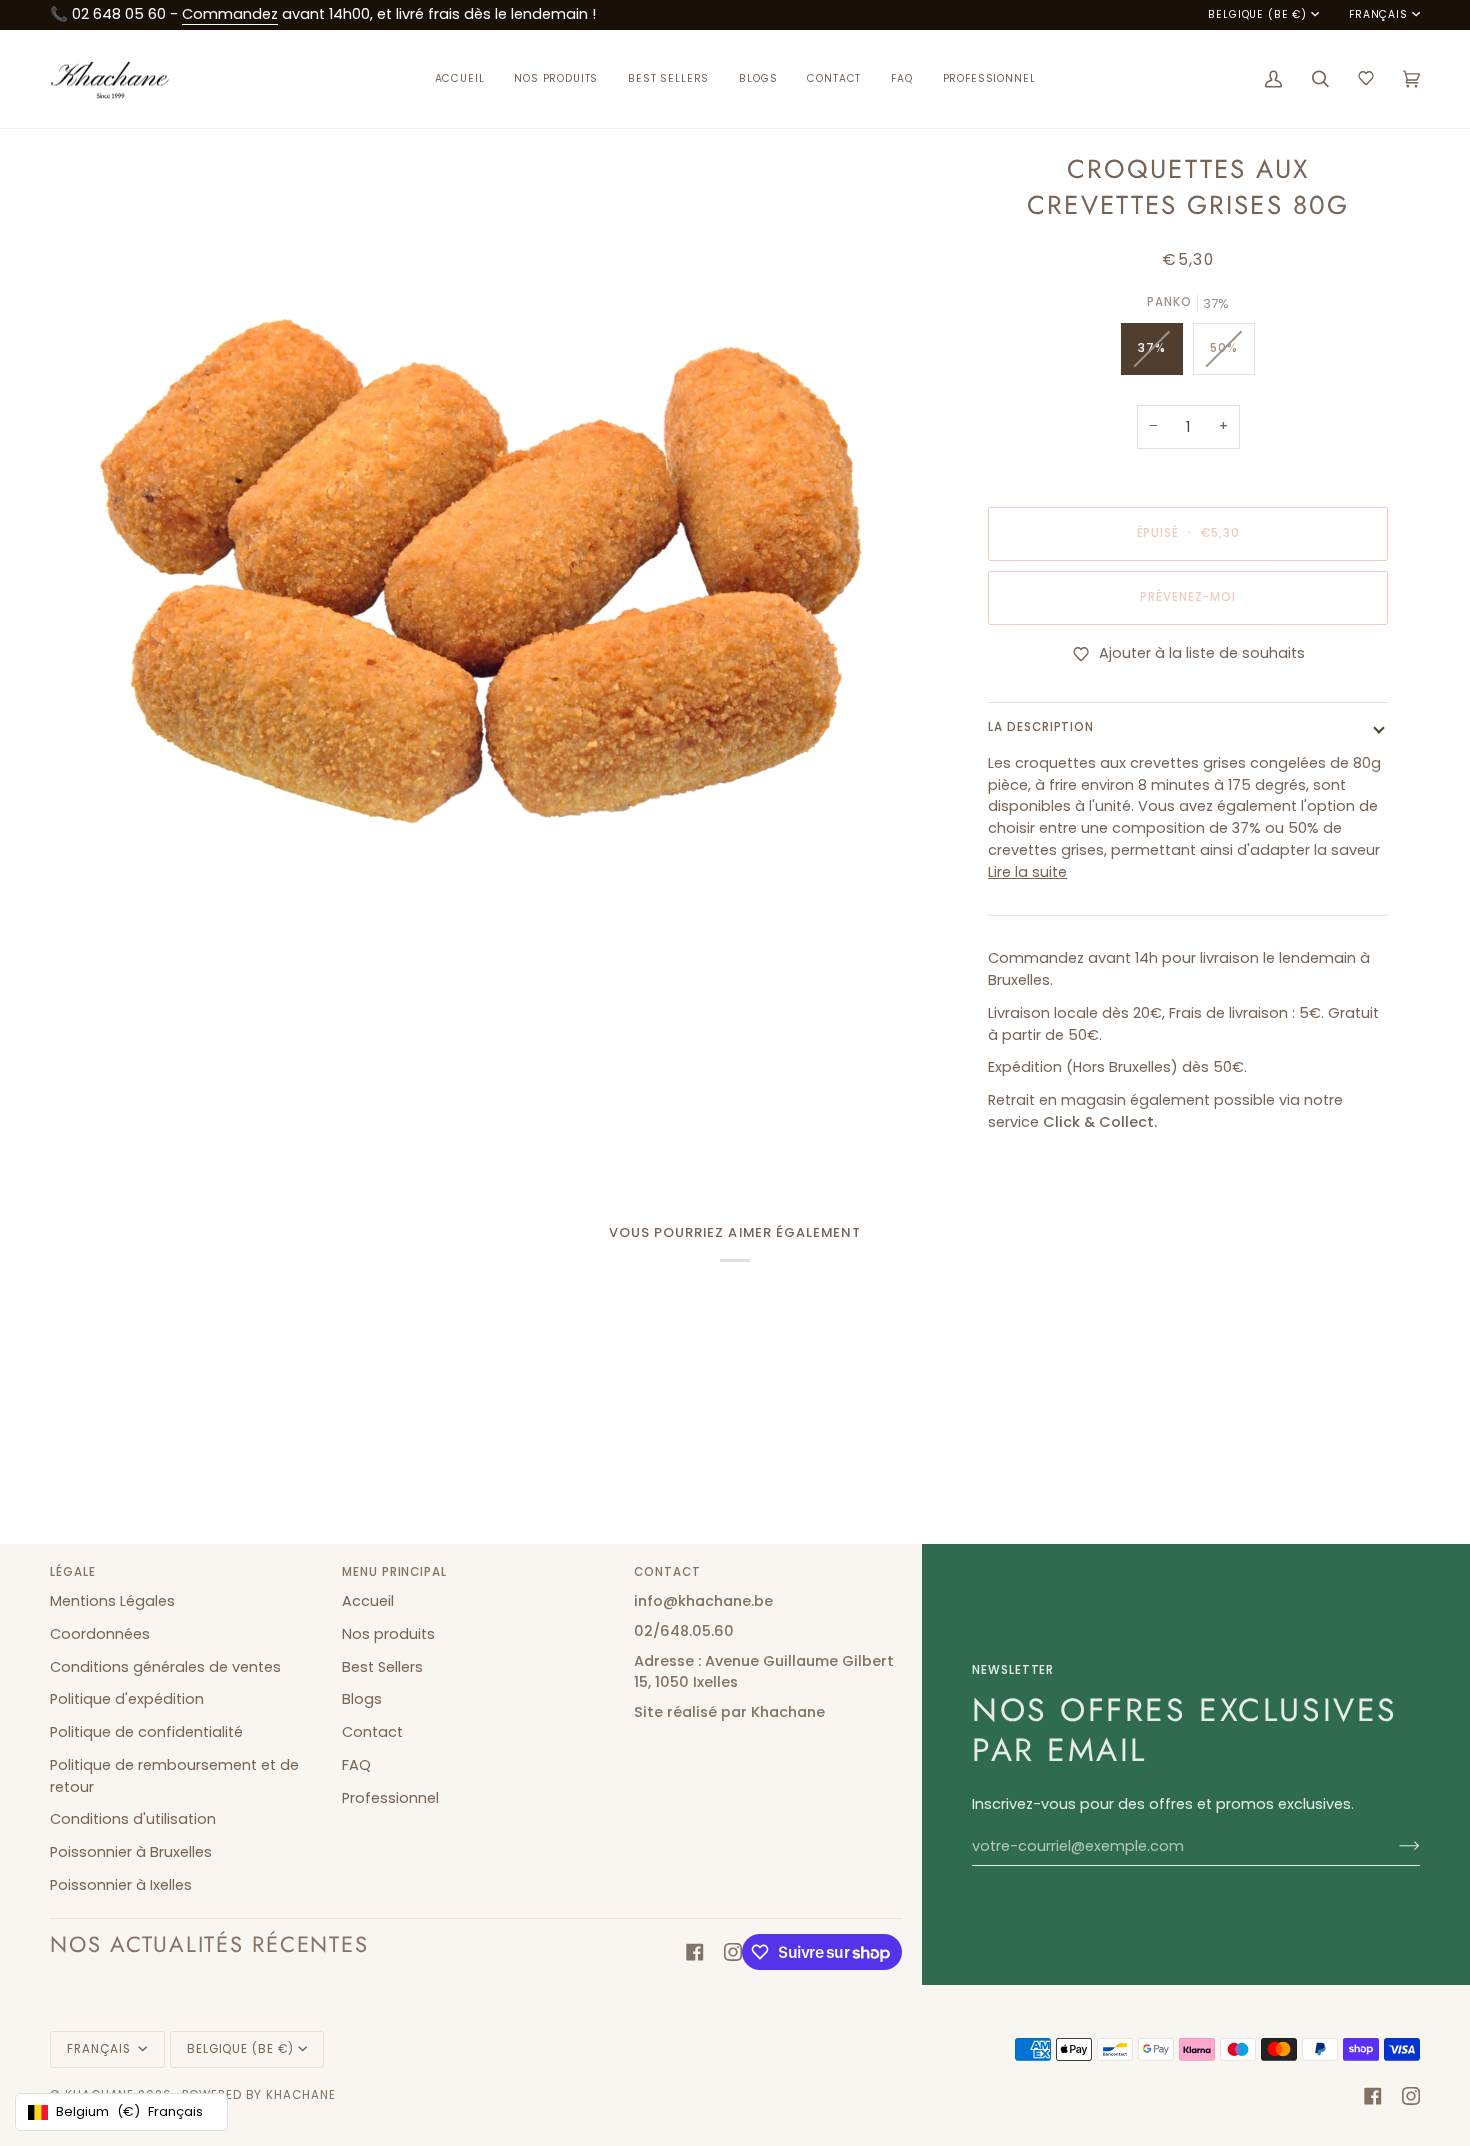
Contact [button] (667, 1572)
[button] (556, 79)
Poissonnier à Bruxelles (131, 1852)
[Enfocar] (87, 971)
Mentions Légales (112, 1601)
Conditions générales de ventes (165, 1667)
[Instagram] (733, 1952)
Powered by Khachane (259, 2095)
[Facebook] (695, 1952)
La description (1041, 727)
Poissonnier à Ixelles (121, 1885)
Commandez (230, 14)
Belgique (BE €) (1257, 15)
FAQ (356, 1765)
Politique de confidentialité (146, 1732)
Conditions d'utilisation (133, 1819)
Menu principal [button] (394, 1572)
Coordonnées (100, 1634)
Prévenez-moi (1188, 597)
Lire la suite (1027, 872)
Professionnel (390, 1798)
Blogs (362, 1699)
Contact (372, 1732)
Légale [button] (73, 1572)
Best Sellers (382, 1667)
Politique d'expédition (127, 1699)
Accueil (368, 1601)
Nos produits (388, 1634)
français (1378, 15)
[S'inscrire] (1393, 1846)
